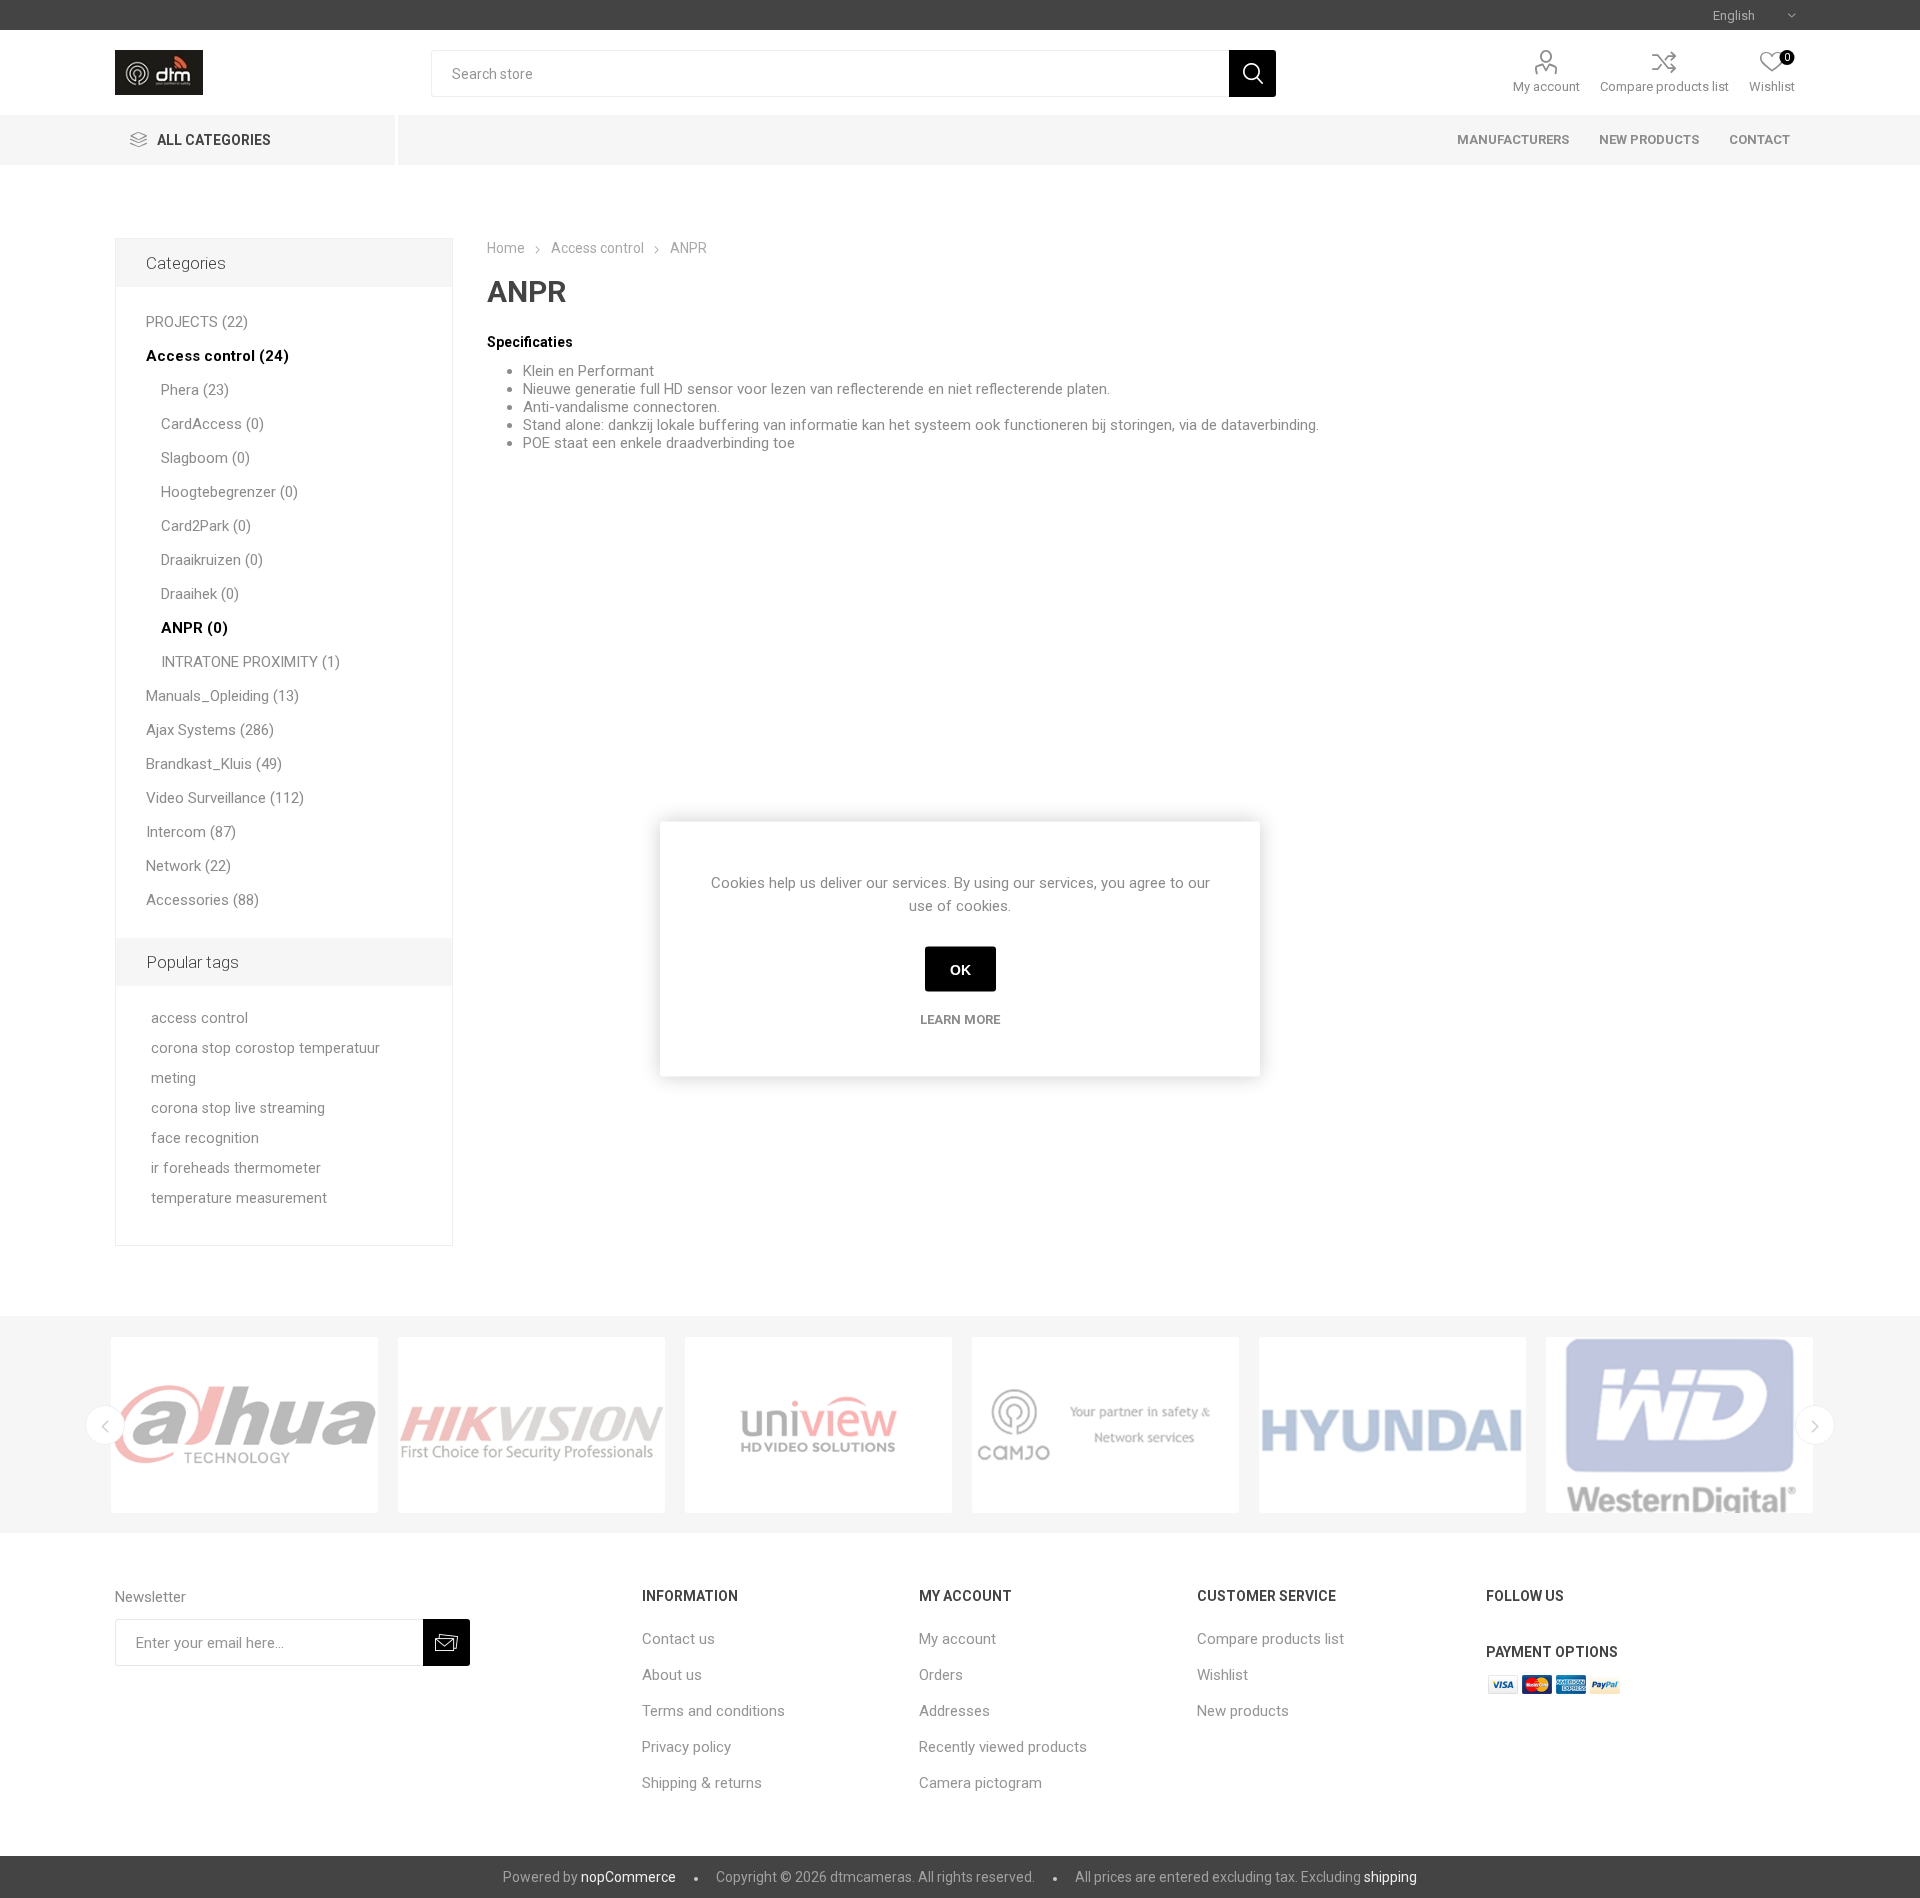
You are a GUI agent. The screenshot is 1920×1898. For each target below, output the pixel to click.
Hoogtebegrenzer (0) (229, 492)
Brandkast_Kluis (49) (214, 764)
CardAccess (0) (212, 424)
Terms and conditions (713, 1711)
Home (506, 248)
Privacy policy (686, 1747)
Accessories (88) (202, 900)
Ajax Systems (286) (210, 730)
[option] (244, 1425)
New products (1243, 1711)
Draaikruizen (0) (212, 560)
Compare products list (1664, 86)
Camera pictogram (980, 1783)
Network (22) (188, 866)
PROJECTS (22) (197, 322)
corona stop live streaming (238, 1108)
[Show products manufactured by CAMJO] (1105, 1425)
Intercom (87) (191, 832)
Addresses (954, 1711)
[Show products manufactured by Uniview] (818, 1425)
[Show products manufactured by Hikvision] (531, 1425)
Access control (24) (217, 356)
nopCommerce (628, 1877)
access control (199, 1018)
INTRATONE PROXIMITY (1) (250, 662)
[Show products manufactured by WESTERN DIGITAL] (1679, 1425)
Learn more (960, 1019)
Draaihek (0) (200, 594)
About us (672, 1675)
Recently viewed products (1003, 1747)
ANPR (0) (194, 628)
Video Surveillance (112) (225, 798)
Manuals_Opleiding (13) (222, 696)
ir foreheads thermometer (236, 1168)
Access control (597, 248)
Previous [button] (105, 1425)
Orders (941, 1675)
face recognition (205, 1138)
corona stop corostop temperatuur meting (265, 1063)
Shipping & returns (702, 1783)
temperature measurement (239, 1198)
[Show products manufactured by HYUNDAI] (1392, 1425)
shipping (1390, 1877)
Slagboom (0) (205, 458)
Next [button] (1815, 1425)
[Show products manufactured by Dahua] (244, 1425)
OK (960, 969)
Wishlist (1222, 1675)
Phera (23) (195, 390)
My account (1546, 86)
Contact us (678, 1639)
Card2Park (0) (206, 526)
